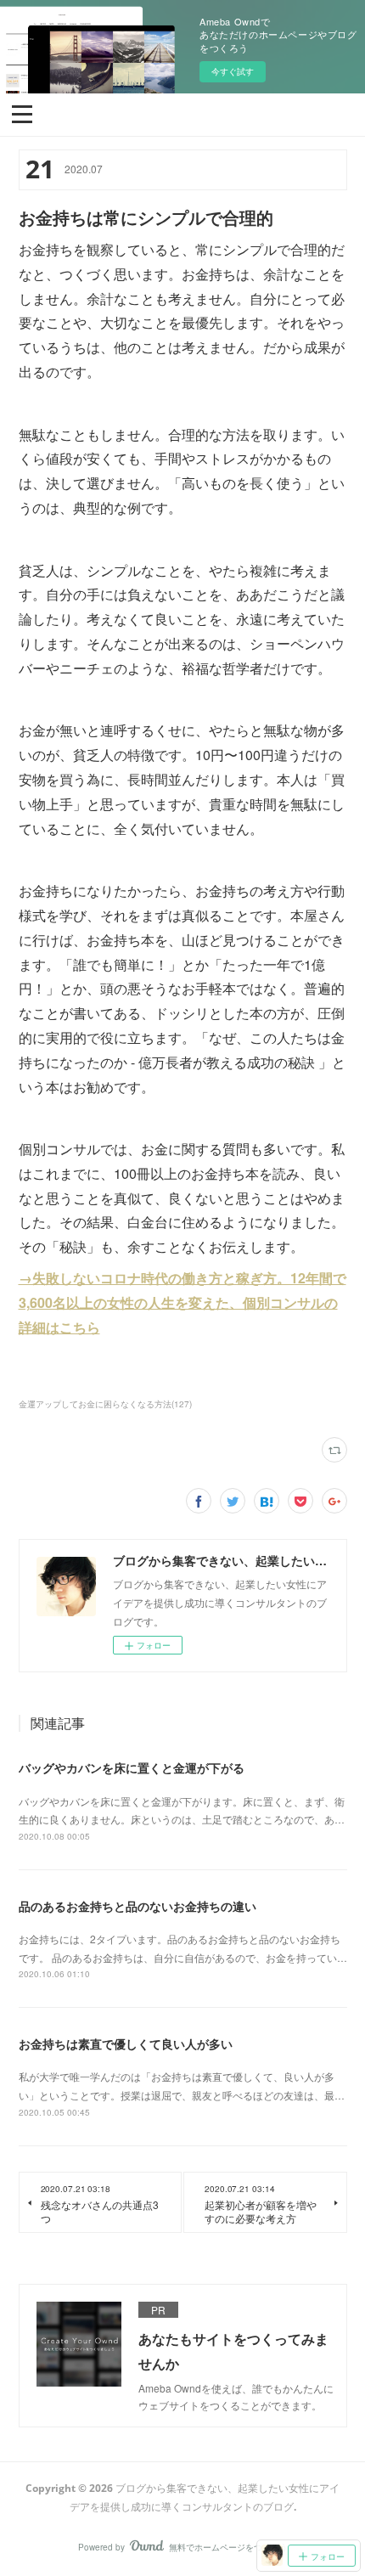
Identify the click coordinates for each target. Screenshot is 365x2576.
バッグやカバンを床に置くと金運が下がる (132, 1767)
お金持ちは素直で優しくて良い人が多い (126, 2043)
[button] (22, 113)
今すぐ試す (233, 71)
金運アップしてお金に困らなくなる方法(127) (105, 1404)
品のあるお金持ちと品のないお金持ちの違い (138, 1906)
